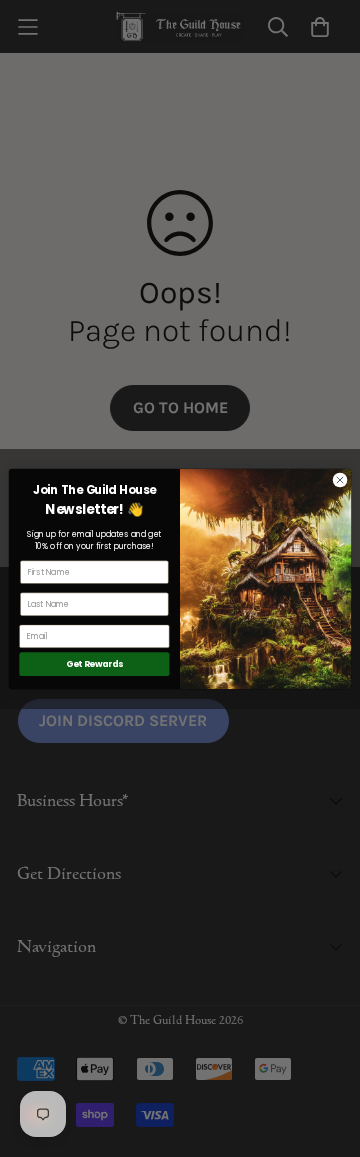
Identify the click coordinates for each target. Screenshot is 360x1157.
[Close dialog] (339, 479)
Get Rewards (95, 664)
